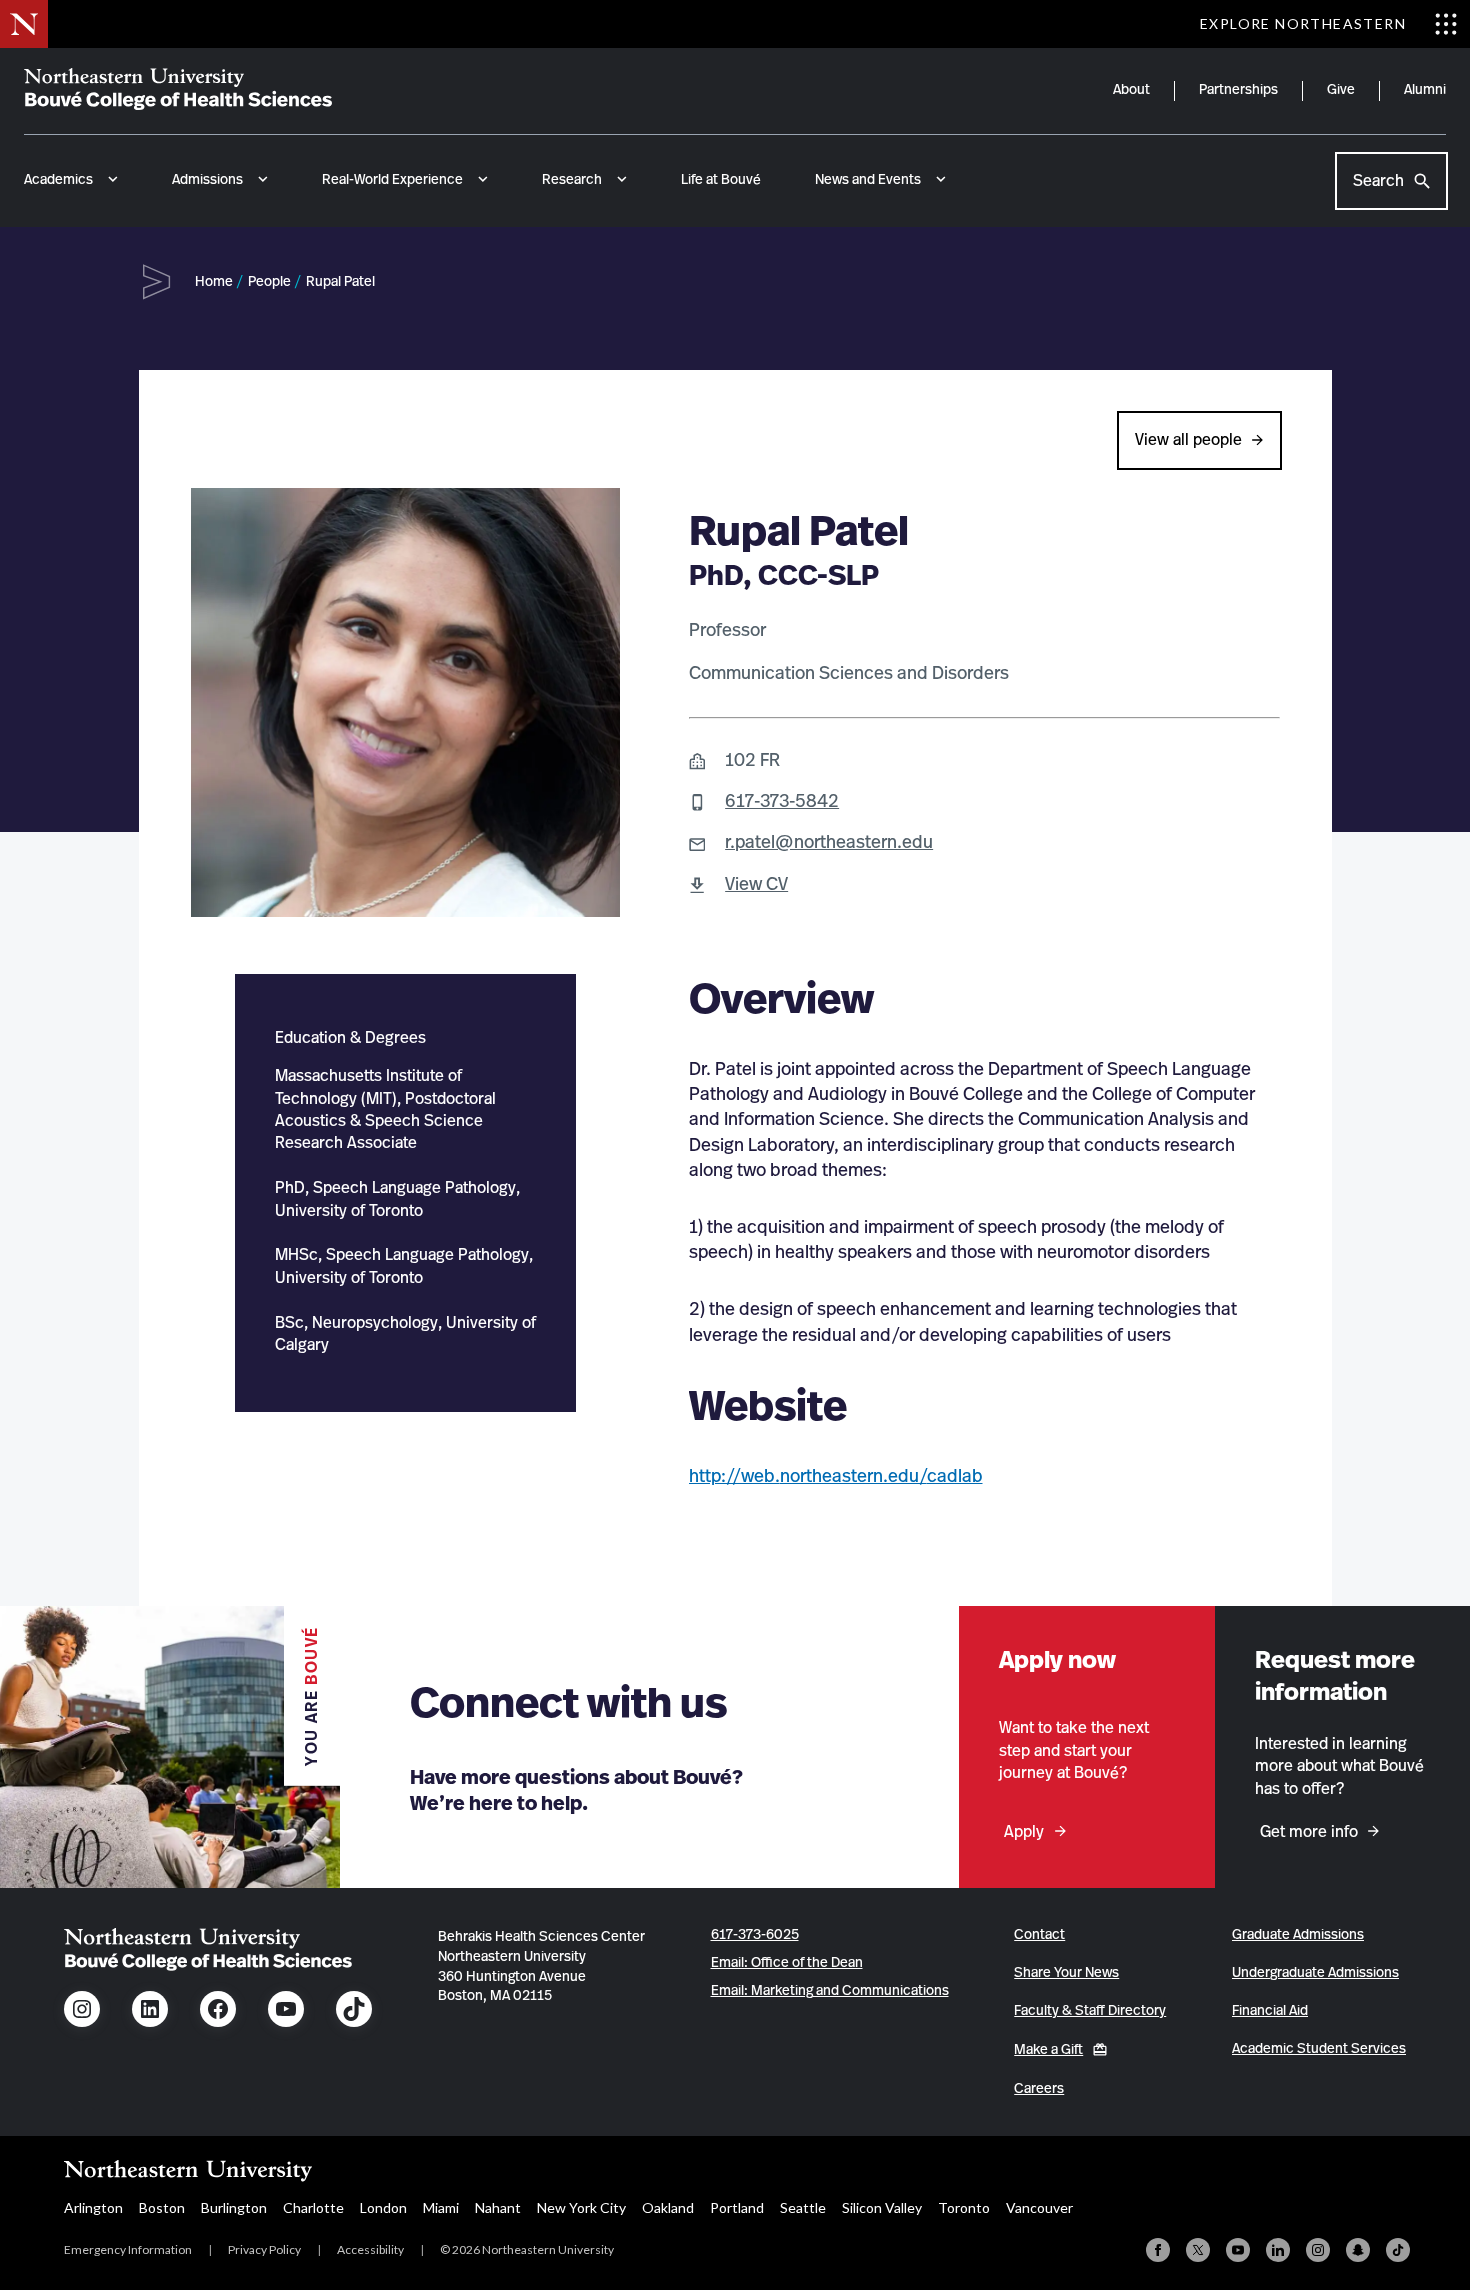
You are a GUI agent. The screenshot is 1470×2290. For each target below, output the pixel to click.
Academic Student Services (1319, 2049)
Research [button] (572, 180)
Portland (737, 2207)
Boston (162, 2207)
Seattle (803, 2207)
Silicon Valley (882, 2207)
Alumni (1425, 90)
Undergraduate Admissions (1315, 1973)
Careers (1039, 2089)
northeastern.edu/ (853, 1477)
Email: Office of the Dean (787, 1963)
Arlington (93, 2207)
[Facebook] (1158, 2250)
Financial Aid (1270, 2011)
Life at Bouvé (721, 180)
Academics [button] (58, 180)
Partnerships (1238, 90)
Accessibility (370, 2249)
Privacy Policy (264, 2249)
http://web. (734, 1477)
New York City (581, 2207)
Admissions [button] (207, 180)
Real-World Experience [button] (392, 180)
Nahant (498, 2207)
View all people (1188, 440)
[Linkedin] (1278, 2250)
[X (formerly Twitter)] (1198, 2250)
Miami (441, 2207)
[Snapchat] (1358, 2250)
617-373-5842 (782, 802)
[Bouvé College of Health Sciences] (178, 89)
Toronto (964, 2207)
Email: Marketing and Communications (830, 1991)
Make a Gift (1048, 2050)
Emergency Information (128, 2249)
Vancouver (1039, 2207)
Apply (1024, 1832)
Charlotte (313, 2207)
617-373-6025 (755, 1935)
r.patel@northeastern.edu (829, 843)
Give (1341, 90)
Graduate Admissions (1298, 1935)
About (1131, 90)
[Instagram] (1318, 2250)
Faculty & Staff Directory (1090, 2011)
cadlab (955, 1477)
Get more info (1309, 1832)
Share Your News (1066, 1973)
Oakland (668, 2207)
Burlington (234, 2207)
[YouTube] (1238, 2250)
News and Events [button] (868, 180)
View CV (756, 885)
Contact (1039, 1935)
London (383, 2207)
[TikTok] (1398, 2250)
